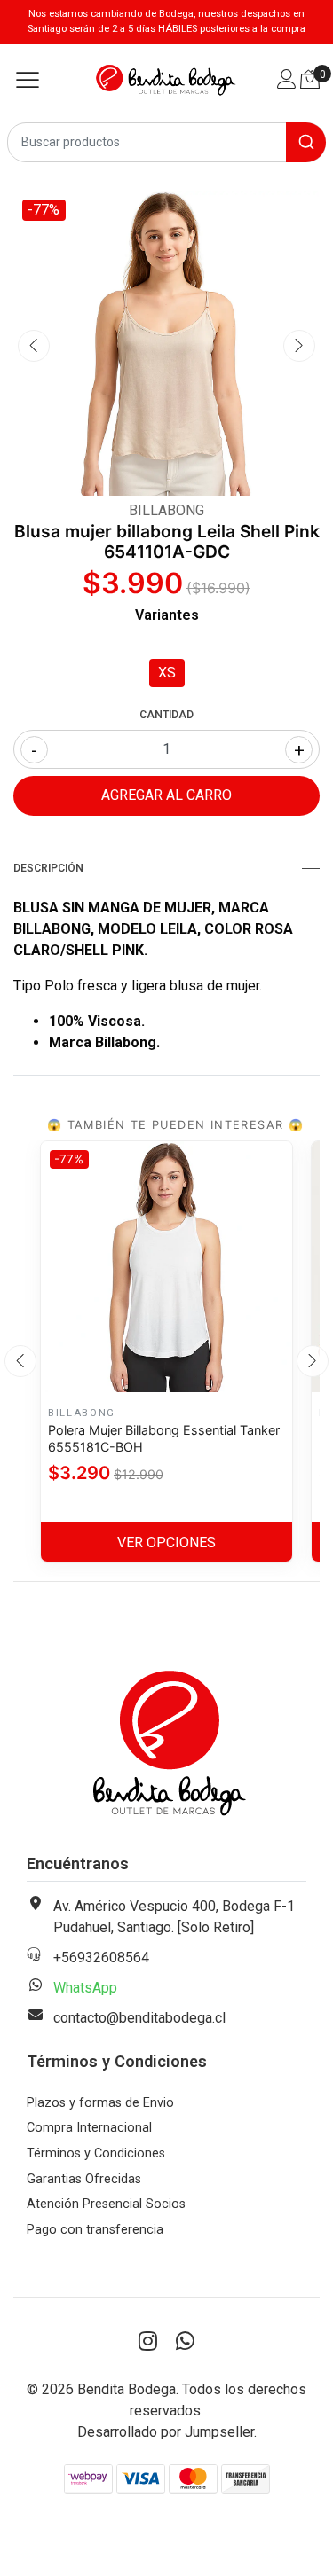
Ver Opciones (166, 1542)
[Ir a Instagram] (148, 2342)
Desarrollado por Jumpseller (166, 2432)
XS (167, 673)
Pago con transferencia (95, 2230)
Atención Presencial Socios (106, 2204)
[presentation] (34, 346)
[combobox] (166, 142)
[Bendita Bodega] (166, 80)
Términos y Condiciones (96, 2153)
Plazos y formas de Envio (100, 2103)
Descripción (48, 868)
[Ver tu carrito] (310, 79)
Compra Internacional (89, 2128)
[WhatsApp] (186, 2342)
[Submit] (306, 142)
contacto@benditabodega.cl (139, 2018)
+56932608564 (101, 1957)
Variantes (167, 615)
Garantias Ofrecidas (84, 2179)
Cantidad (166, 715)
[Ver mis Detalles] (287, 81)
